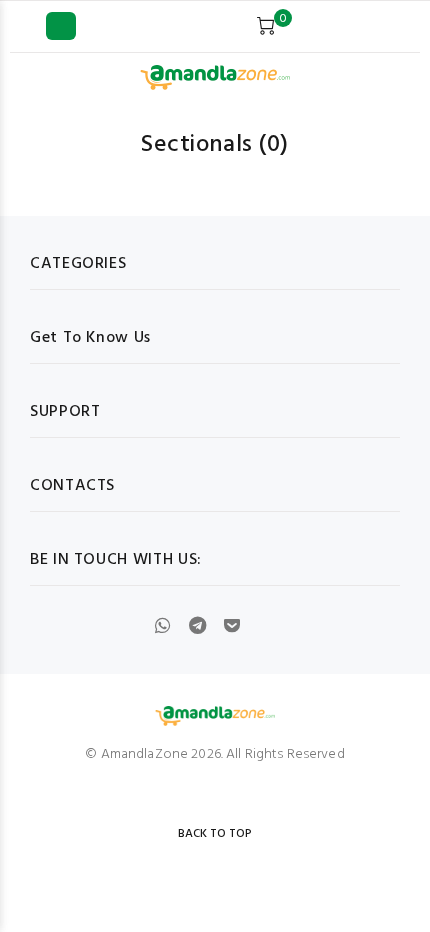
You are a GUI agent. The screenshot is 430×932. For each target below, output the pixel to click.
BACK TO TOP (215, 834)
